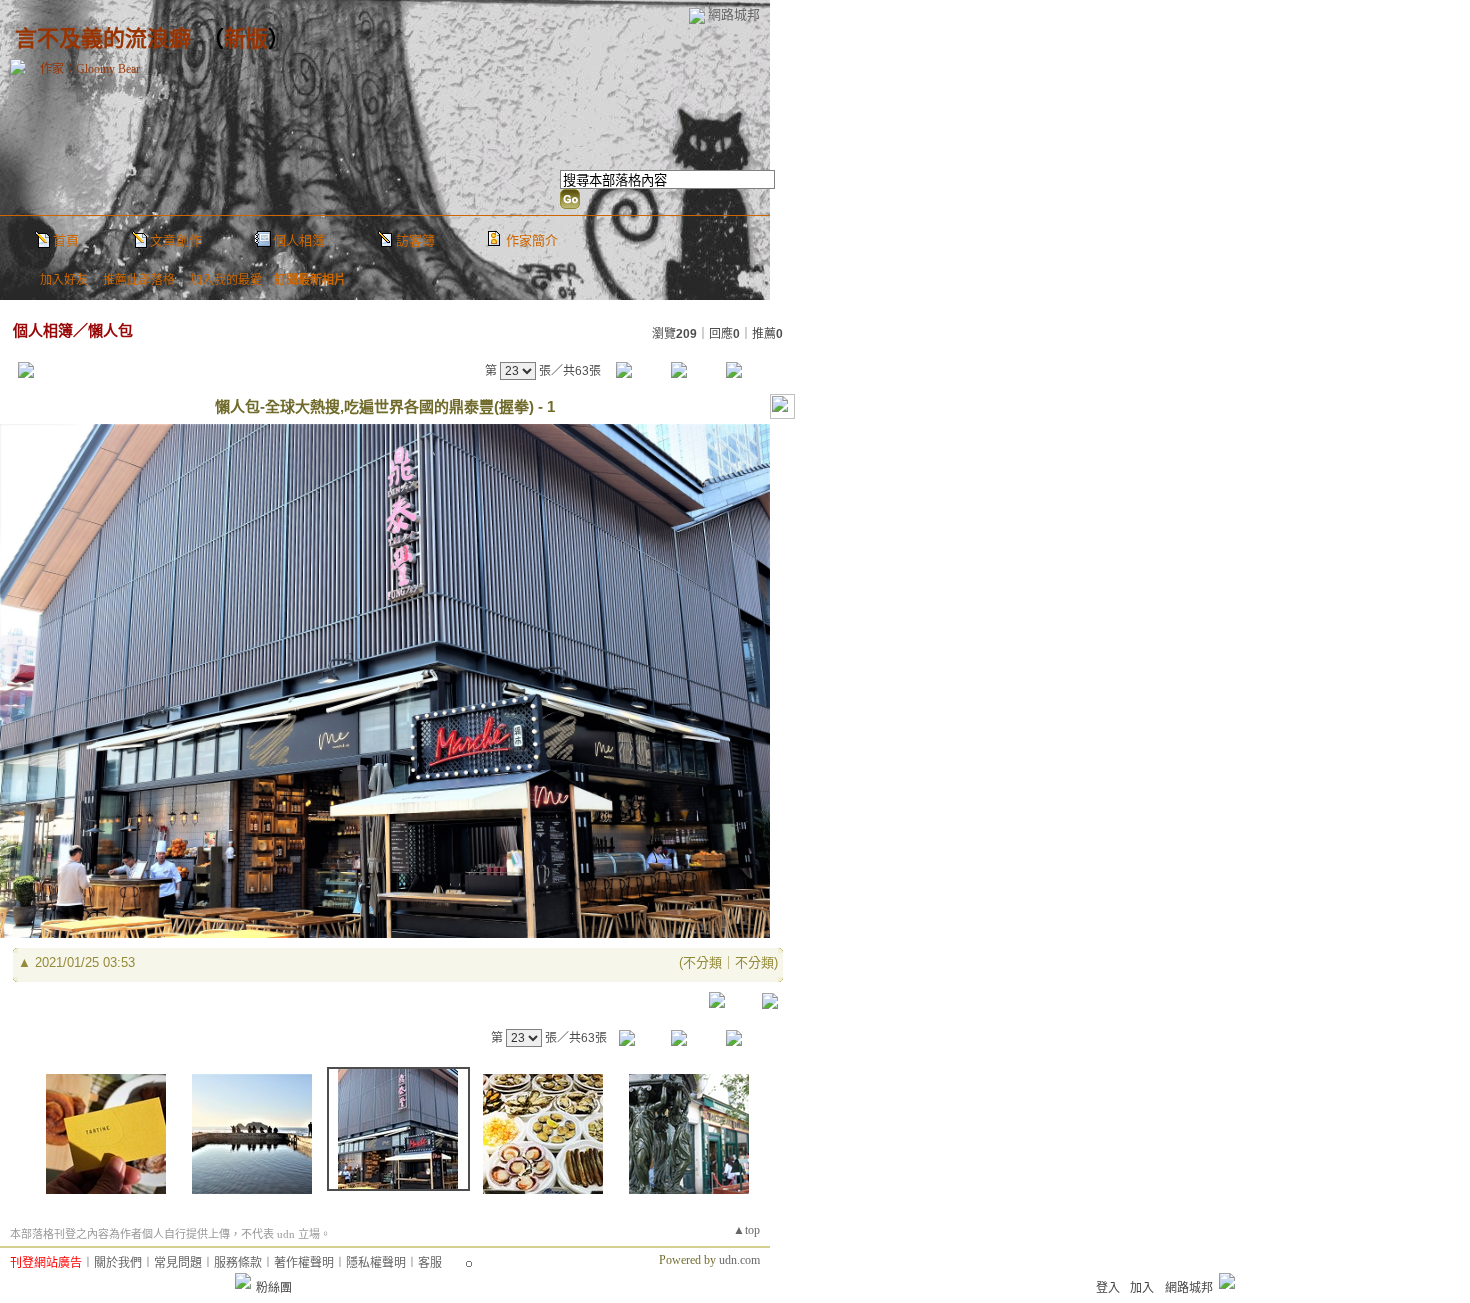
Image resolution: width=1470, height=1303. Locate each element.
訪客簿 (415, 240)
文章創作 (176, 240)
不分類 (702, 962)
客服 (430, 1263)
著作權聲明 (304, 1263)
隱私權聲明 (376, 1263)
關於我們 (118, 1263)
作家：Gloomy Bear (90, 69)
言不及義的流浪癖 (103, 38)
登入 (1108, 1288)
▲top (746, 1230)
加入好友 (64, 280)
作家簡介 (532, 240)
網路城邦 (734, 14)
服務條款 (238, 1263)
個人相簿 (299, 240)
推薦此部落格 (139, 280)
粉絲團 (274, 1288)
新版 (246, 38)
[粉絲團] (243, 1281)
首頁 (66, 240)
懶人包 (110, 330)
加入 (1142, 1288)
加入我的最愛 (226, 280)
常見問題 (178, 1263)
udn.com (739, 1260)
